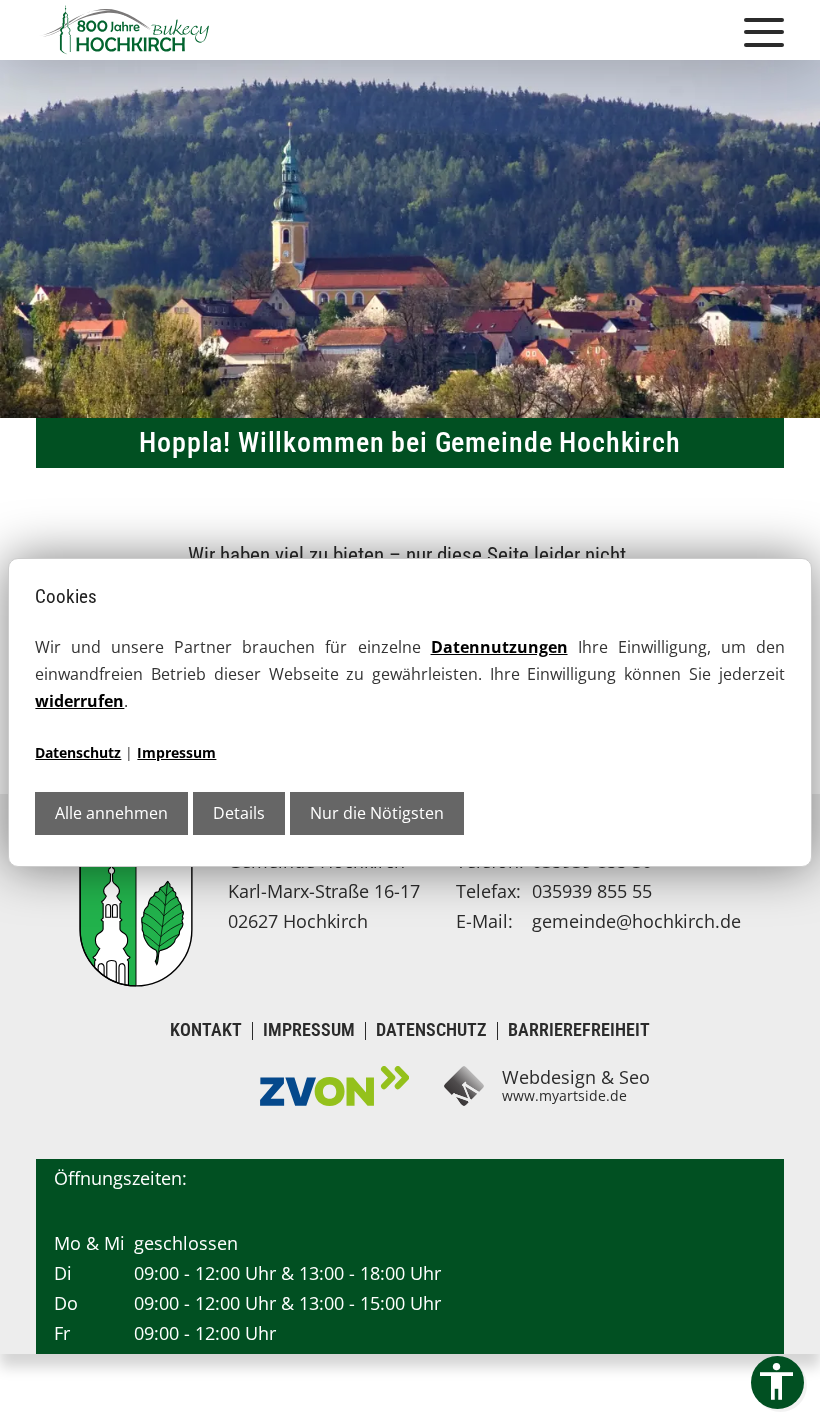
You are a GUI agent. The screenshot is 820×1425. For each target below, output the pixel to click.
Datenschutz (78, 752)
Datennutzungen (499, 647)
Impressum (176, 752)
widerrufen (79, 701)
